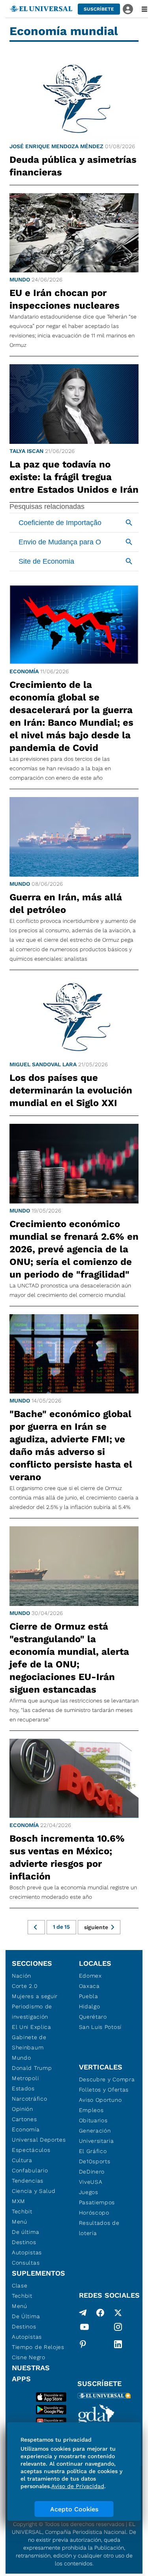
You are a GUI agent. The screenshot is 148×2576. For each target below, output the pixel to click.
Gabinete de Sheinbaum (29, 2042)
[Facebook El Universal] (100, 2313)
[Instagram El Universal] (118, 2328)
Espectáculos (31, 2150)
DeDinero (92, 2172)
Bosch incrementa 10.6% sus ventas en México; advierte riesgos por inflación (67, 1857)
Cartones (24, 2119)
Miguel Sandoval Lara (43, 1064)
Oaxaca (89, 1986)
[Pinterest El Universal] (83, 2344)
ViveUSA (91, 2182)
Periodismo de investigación (32, 2012)
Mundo (20, 279)
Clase (20, 2285)
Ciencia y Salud (34, 2191)
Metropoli (25, 2078)
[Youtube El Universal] (84, 2328)
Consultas (26, 2263)
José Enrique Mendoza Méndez (56, 146)
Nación (22, 1976)
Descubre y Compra (107, 2079)
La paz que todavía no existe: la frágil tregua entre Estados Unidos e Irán (74, 477)
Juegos (89, 2192)
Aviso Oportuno (100, 2100)
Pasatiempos (97, 2202)
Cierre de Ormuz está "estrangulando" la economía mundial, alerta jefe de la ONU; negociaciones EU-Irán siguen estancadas (69, 1658)
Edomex (90, 1976)
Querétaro (93, 2017)
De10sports (95, 2161)
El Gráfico (93, 2151)
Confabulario (30, 2170)
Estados (23, 2088)
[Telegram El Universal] (83, 2313)
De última (25, 2232)
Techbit (22, 2211)
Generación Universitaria (96, 2136)
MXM (19, 2201)
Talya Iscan (26, 451)
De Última (26, 2316)
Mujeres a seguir (35, 1996)
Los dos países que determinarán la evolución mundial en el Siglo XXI (71, 1090)
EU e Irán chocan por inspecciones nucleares (65, 299)
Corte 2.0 (25, 1986)
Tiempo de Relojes (38, 2347)
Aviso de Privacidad (78, 2486)
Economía (24, 671)
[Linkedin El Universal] (118, 2344)
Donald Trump (32, 2068)
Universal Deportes (39, 2140)
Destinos (24, 2242)
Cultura (22, 2160)
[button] (99, 9)
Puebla (89, 1996)
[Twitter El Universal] (118, 2313)
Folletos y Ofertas (104, 2090)
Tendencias (28, 2181)
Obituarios (93, 2120)
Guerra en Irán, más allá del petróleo (66, 903)
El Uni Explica (32, 2027)
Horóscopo (94, 2213)
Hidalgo (90, 2006)
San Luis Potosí (100, 2027)
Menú (20, 2222)
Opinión (22, 2109)
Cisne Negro (29, 2357)
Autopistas (27, 2252)
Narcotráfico (29, 2099)
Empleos (91, 2110)
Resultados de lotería (99, 2228)
